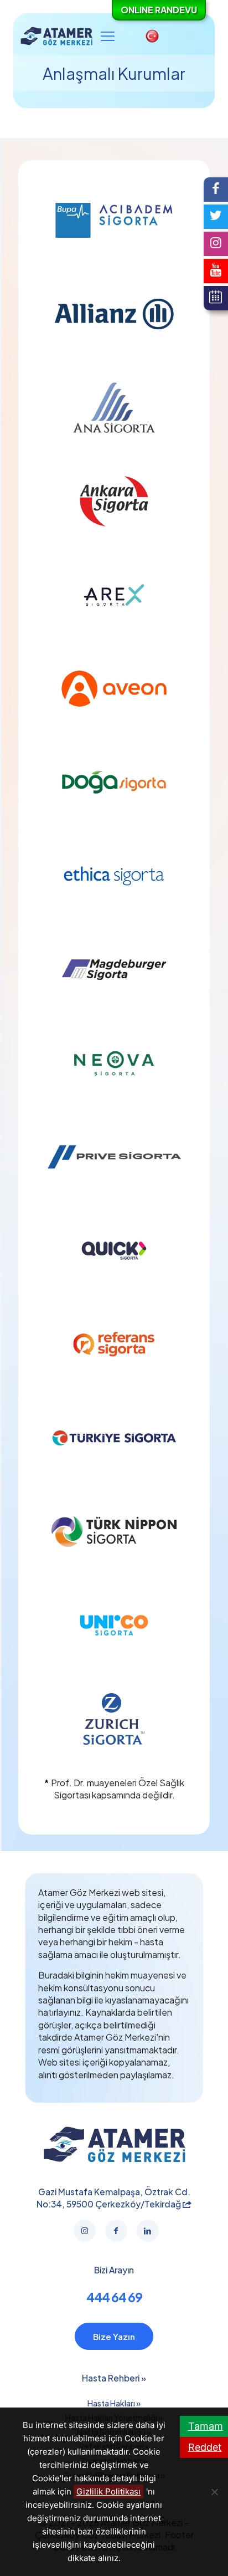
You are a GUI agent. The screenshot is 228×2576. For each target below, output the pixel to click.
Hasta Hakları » (114, 2403)
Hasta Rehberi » (114, 2378)
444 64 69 (114, 2297)
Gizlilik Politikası (108, 2491)
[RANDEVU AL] (216, 298)
